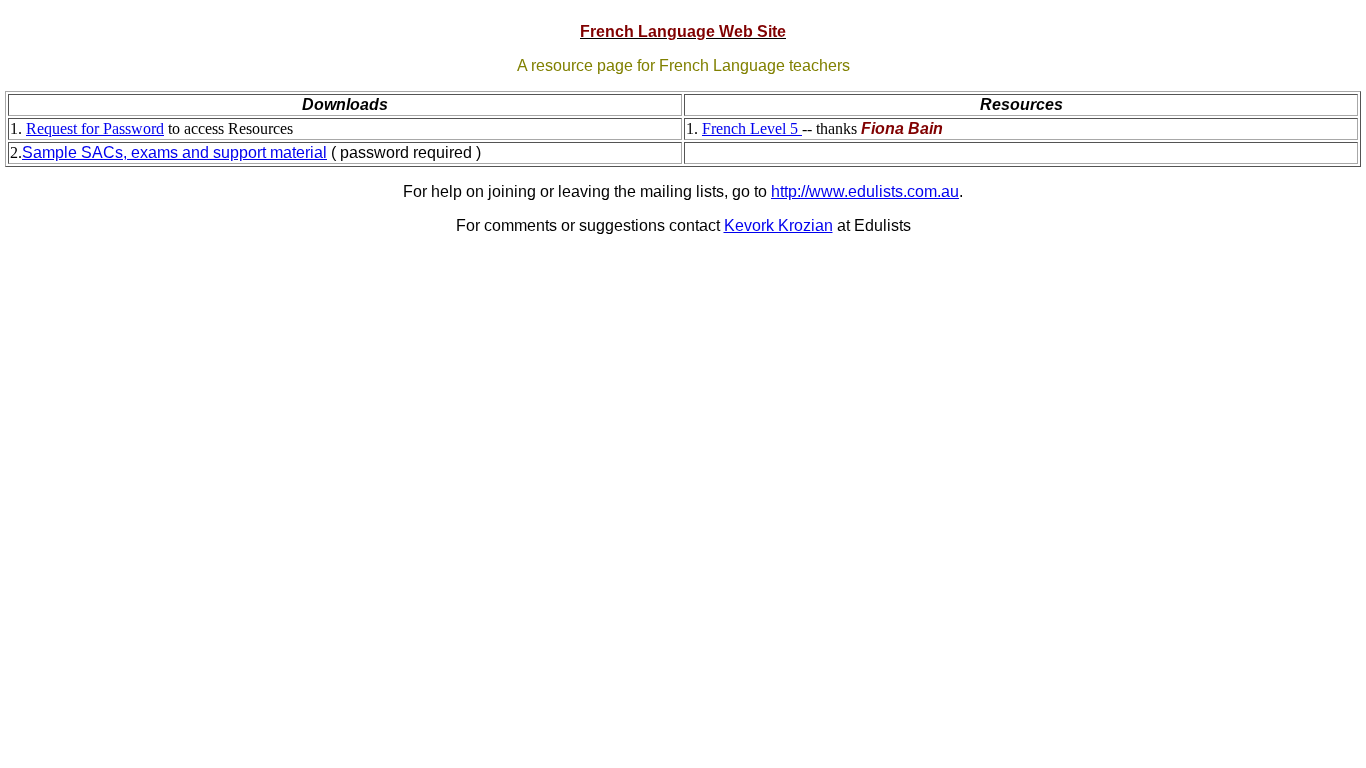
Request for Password (95, 128)
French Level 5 (752, 128)
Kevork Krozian (778, 225)
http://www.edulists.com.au (865, 191)
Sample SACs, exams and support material (174, 152)
